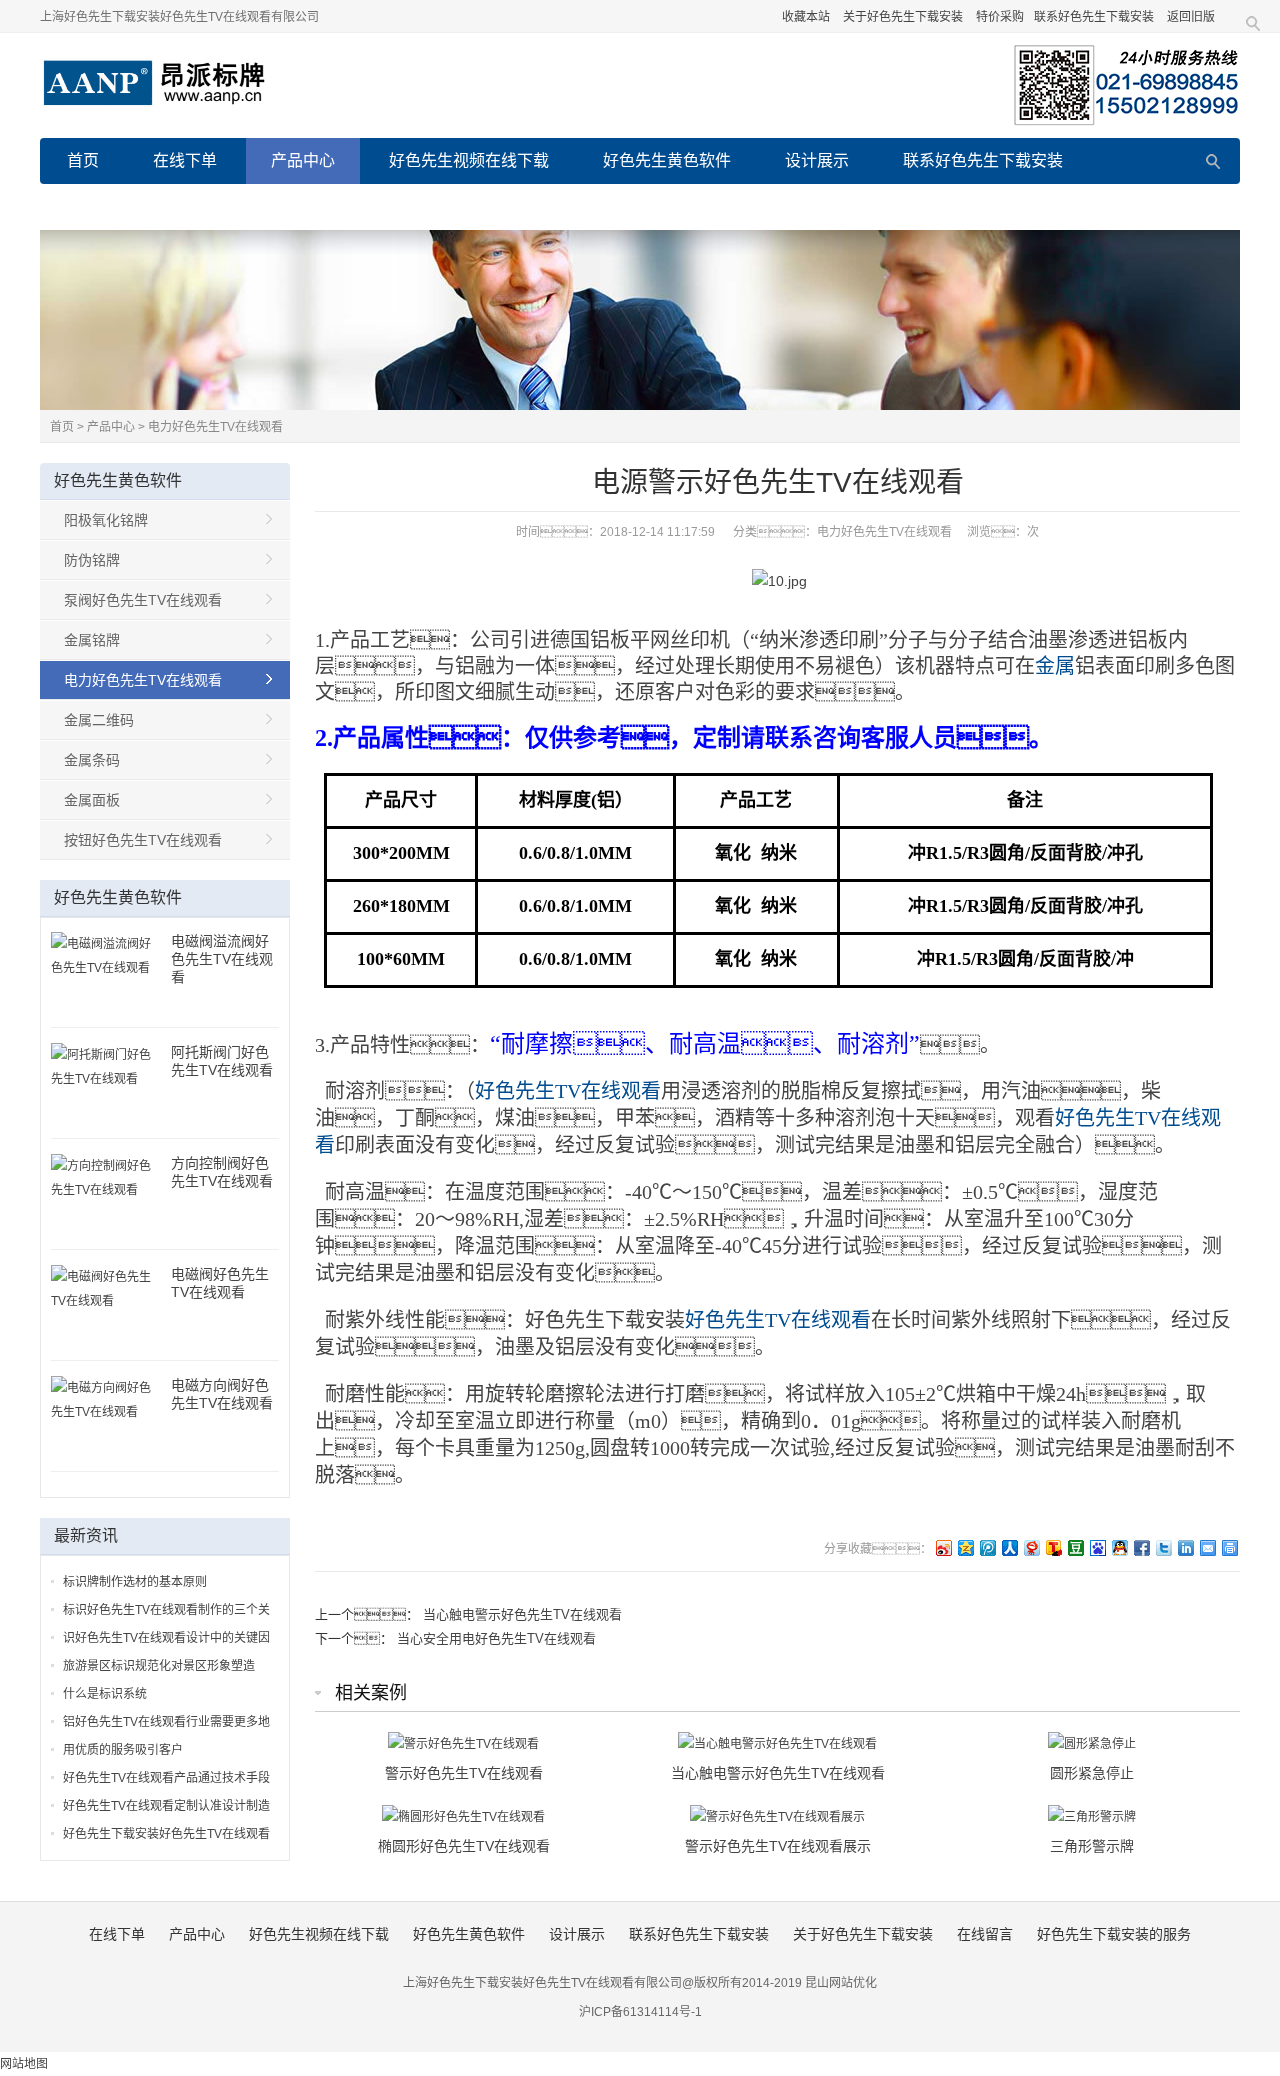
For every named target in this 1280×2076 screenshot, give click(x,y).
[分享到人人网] (1009, 1547)
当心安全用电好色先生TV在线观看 (496, 1638)
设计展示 (817, 160)
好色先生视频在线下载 (469, 160)
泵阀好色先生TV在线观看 (143, 600)
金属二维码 (99, 720)
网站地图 (24, 2064)
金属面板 (92, 800)
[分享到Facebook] (1141, 1547)
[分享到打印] (1229, 1547)
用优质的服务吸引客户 (123, 1750)
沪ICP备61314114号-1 (640, 2012)
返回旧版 (1191, 17)
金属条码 (92, 760)
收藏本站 (806, 17)
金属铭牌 (92, 640)
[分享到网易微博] (1031, 1547)
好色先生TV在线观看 (568, 1091)
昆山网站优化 (841, 1983)
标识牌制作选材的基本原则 (135, 1582)
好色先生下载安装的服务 (487, 206)
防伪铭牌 (92, 560)
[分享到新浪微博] (943, 1547)
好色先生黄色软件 (667, 160)
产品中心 (303, 160)
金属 (1055, 666)
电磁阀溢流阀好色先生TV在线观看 (222, 959)
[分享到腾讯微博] (987, 1547)
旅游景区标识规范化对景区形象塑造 (159, 1666)
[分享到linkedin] (1185, 1547)
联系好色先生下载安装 (1094, 17)
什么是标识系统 (105, 1694)
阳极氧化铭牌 (106, 520)
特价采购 (1000, 17)
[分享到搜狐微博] (1053, 1547)
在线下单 (185, 160)
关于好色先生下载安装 (903, 17)
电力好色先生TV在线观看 (215, 427)
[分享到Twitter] (1163, 1547)
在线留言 (313, 206)
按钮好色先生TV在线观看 (143, 840)
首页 (83, 160)
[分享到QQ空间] (965, 1547)
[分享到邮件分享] (1207, 1547)
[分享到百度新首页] (1097, 1547)
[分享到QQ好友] (1119, 1547)
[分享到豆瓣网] (1075, 1547)
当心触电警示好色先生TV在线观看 (522, 1614)
